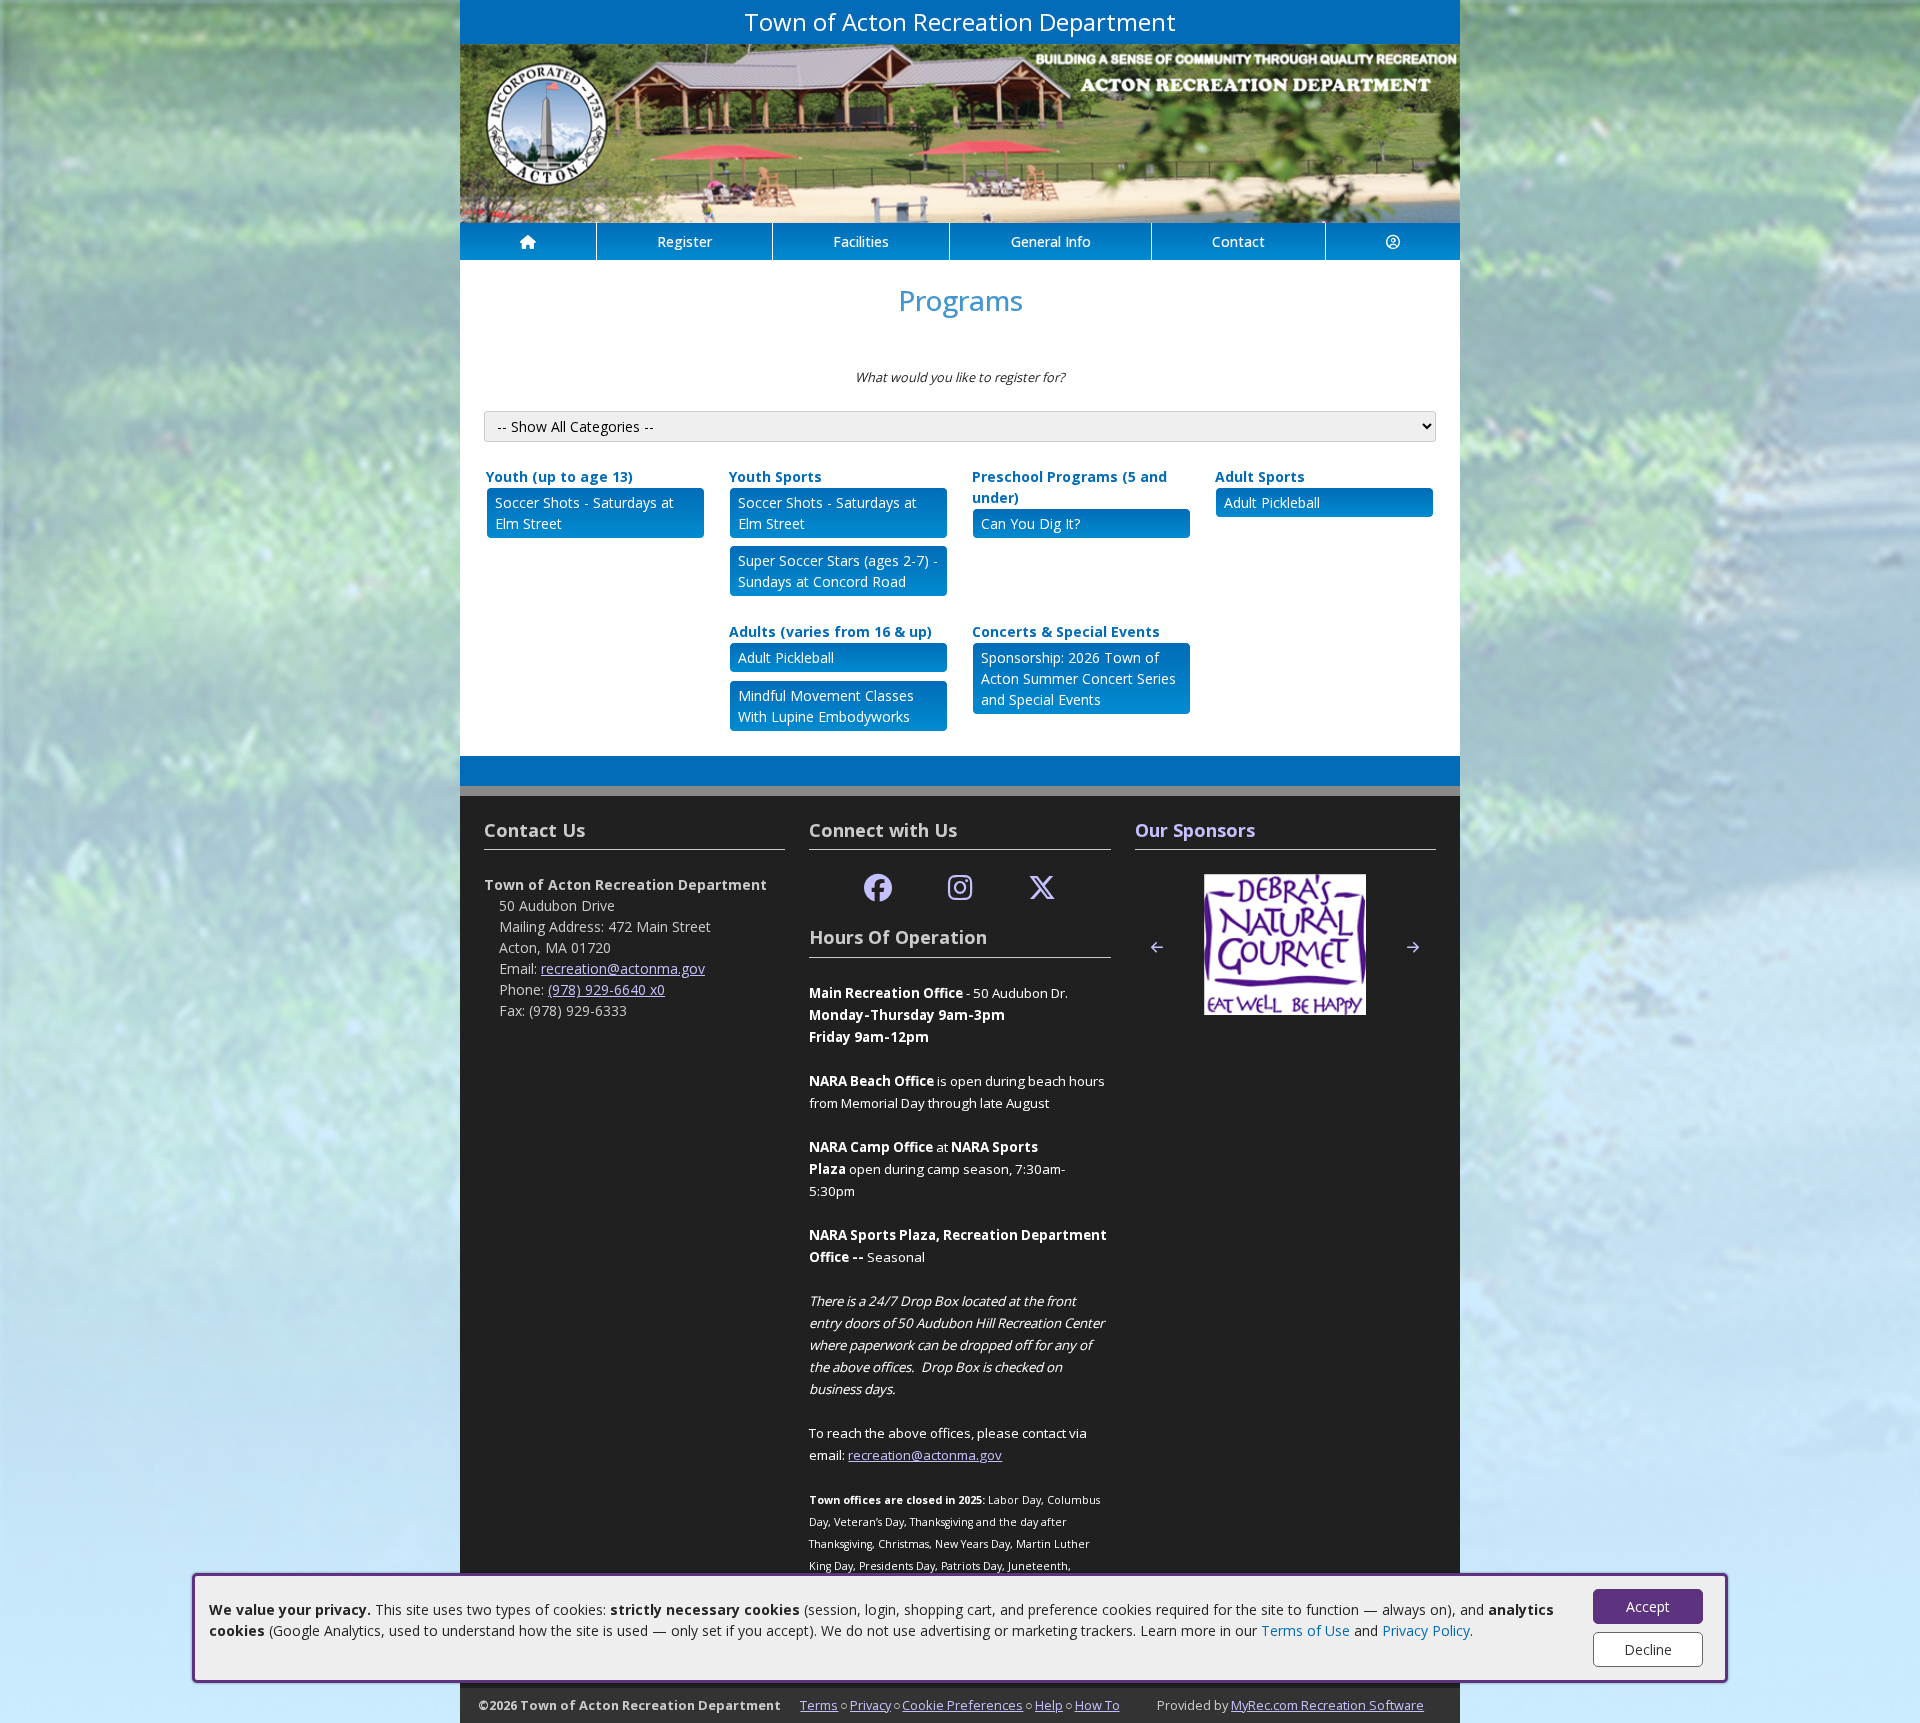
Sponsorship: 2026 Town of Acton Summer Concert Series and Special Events (1078, 678)
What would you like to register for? (960, 377)
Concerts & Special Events (1066, 631)
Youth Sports (775, 476)
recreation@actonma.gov (623, 968)
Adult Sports (1260, 476)
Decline (1648, 1649)
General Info (1051, 241)
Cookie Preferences (962, 1705)
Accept (1648, 1606)
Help (1049, 1705)
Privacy (870, 1705)
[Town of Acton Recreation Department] (960, 131)
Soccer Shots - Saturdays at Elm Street (584, 513)
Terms (819, 1705)
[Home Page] (528, 241)
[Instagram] (960, 888)
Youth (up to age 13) (559, 476)
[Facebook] (878, 888)
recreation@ (885, 1455)
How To (1097, 1705)
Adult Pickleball (1272, 502)
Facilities (861, 241)
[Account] (1393, 241)
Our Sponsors (1195, 830)
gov (990, 1455)
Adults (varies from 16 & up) (830, 631)
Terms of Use (1305, 1630)
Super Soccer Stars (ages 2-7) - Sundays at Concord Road (838, 571)
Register (684, 241)
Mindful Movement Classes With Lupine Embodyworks (826, 706)
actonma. (951, 1455)
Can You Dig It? (1030, 523)
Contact (1238, 241)
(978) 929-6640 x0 (606, 989)
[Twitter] (1042, 888)
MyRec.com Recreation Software (1327, 1705)
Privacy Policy (1426, 1630)
